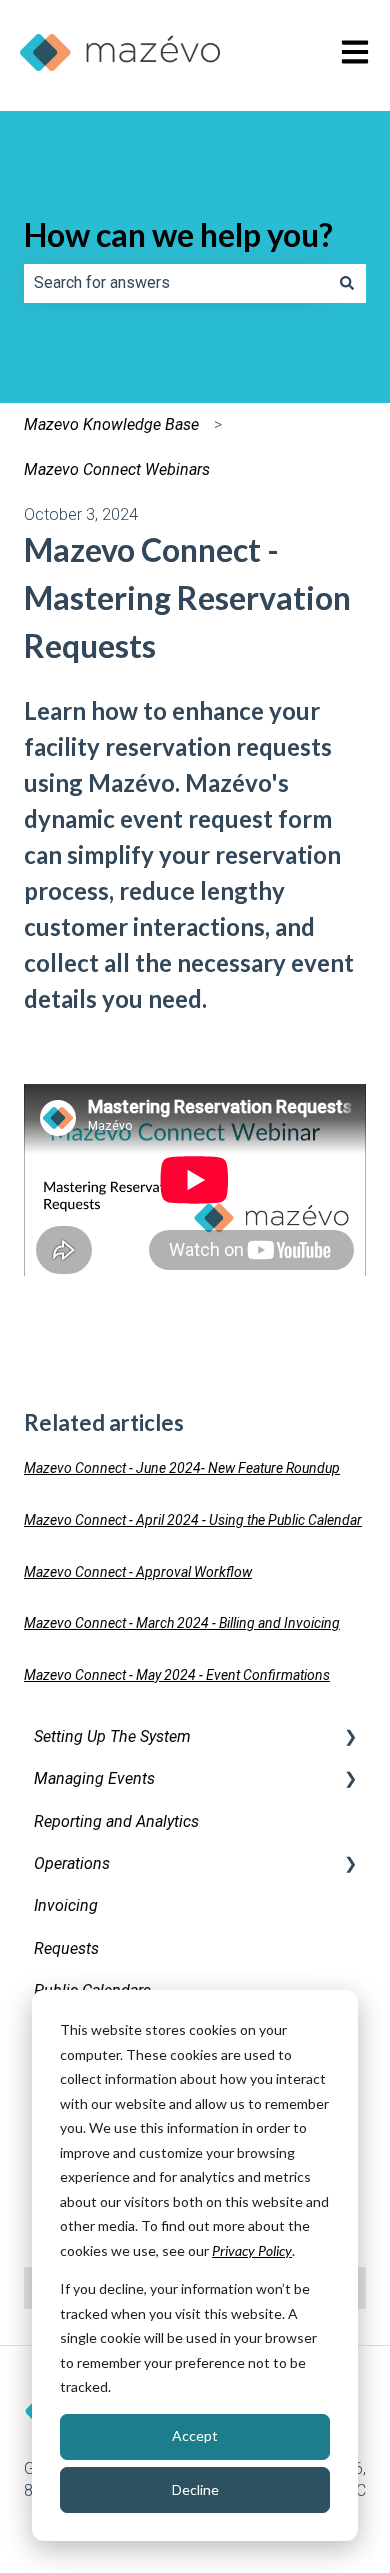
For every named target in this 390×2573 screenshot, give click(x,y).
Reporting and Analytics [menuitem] (116, 1821)
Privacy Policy (252, 2250)
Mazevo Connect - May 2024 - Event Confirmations (177, 1675)
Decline (195, 2489)
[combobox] (176, 283)
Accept (195, 2435)
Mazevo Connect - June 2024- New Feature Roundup (182, 1468)
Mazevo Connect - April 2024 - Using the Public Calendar (193, 1520)
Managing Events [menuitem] (94, 1778)
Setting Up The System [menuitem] (112, 1736)
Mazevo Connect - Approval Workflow (138, 1572)
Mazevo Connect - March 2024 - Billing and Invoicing (182, 1623)
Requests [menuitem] (66, 1948)
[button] (350, 1738)
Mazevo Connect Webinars (117, 469)
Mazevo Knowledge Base (111, 424)
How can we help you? (178, 234)
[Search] (347, 283)
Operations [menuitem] (72, 1863)
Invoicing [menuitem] (66, 1905)
